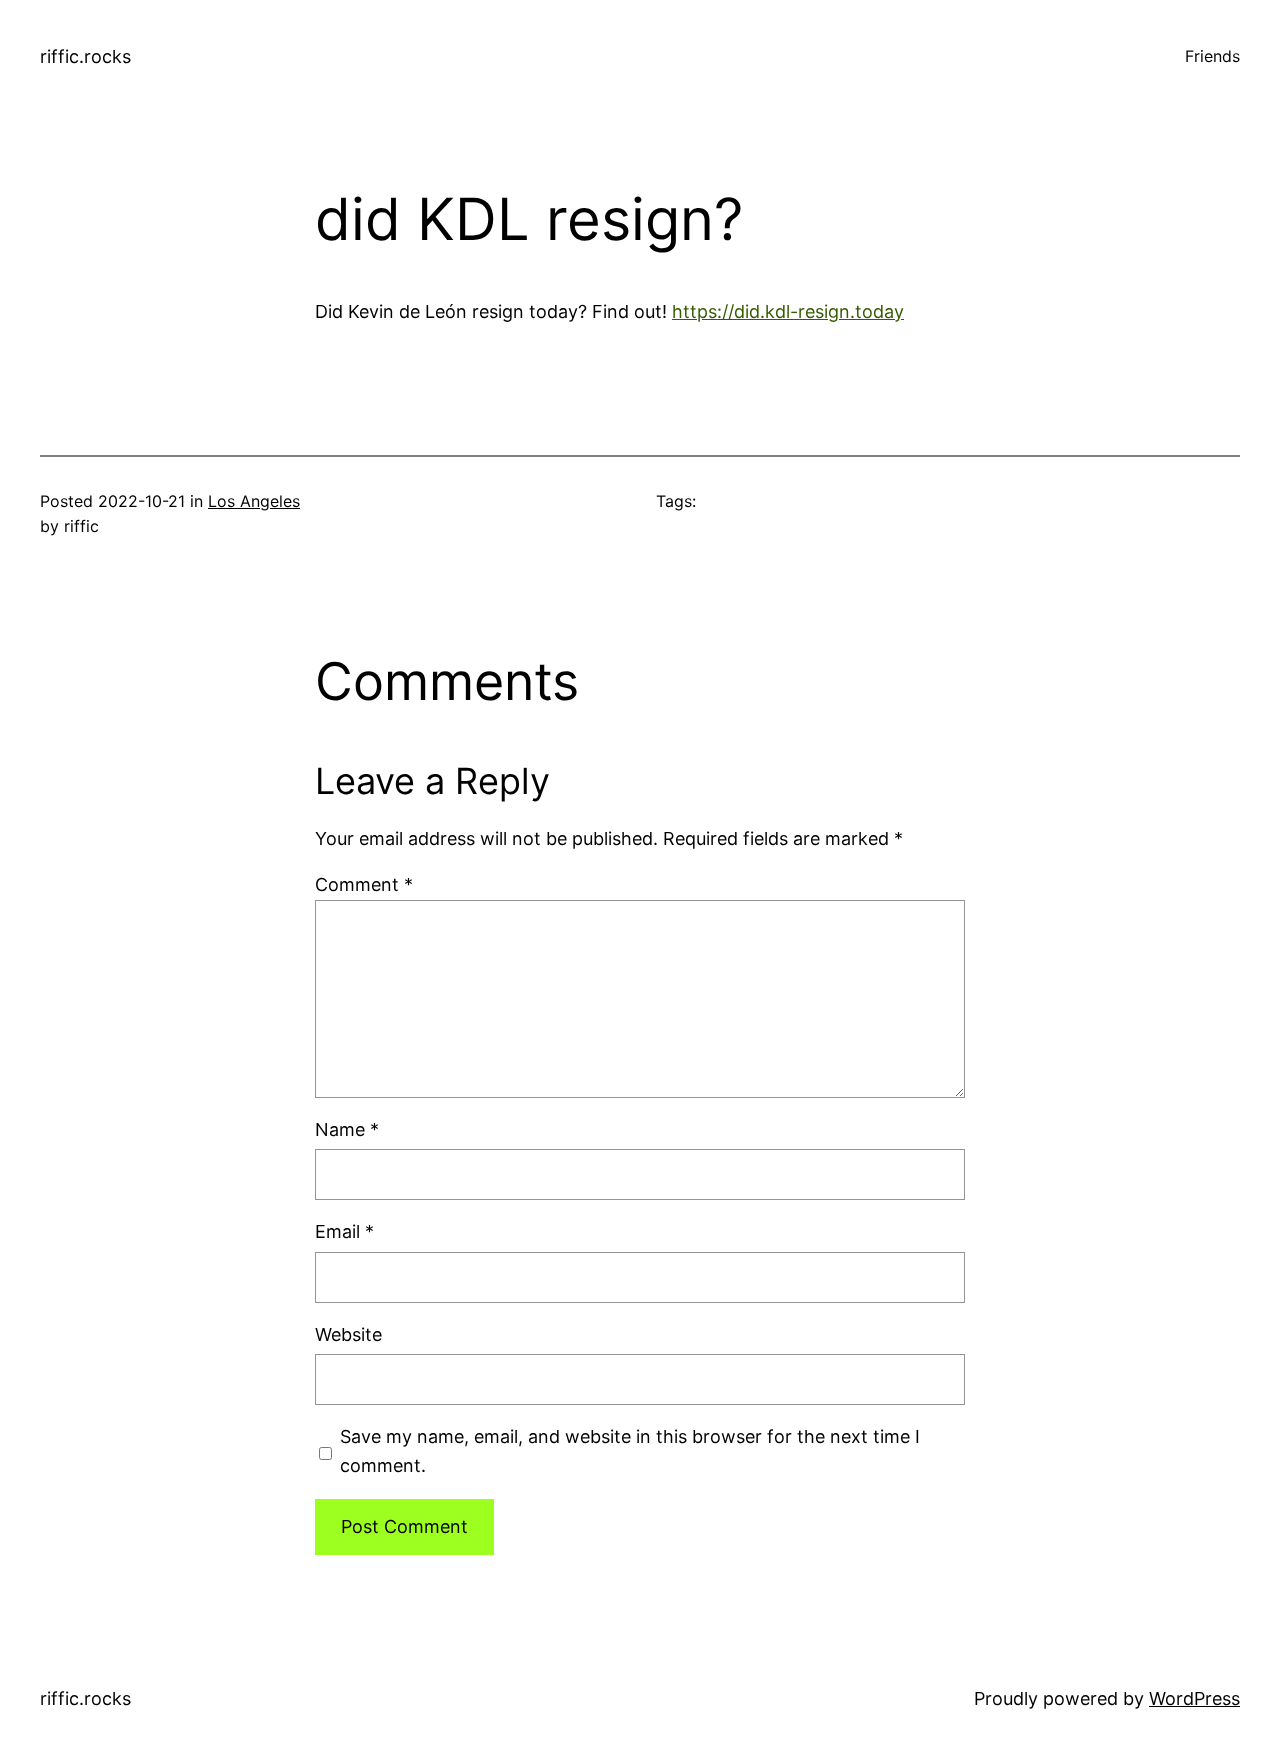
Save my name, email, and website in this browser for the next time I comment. (630, 1451)
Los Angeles (254, 501)
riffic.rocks (85, 56)
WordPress (1194, 1698)
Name (347, 1129)
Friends (1212, 56)
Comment (364, 884)
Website (348, 1334)
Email (344, 1231)
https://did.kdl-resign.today (788, 311)
